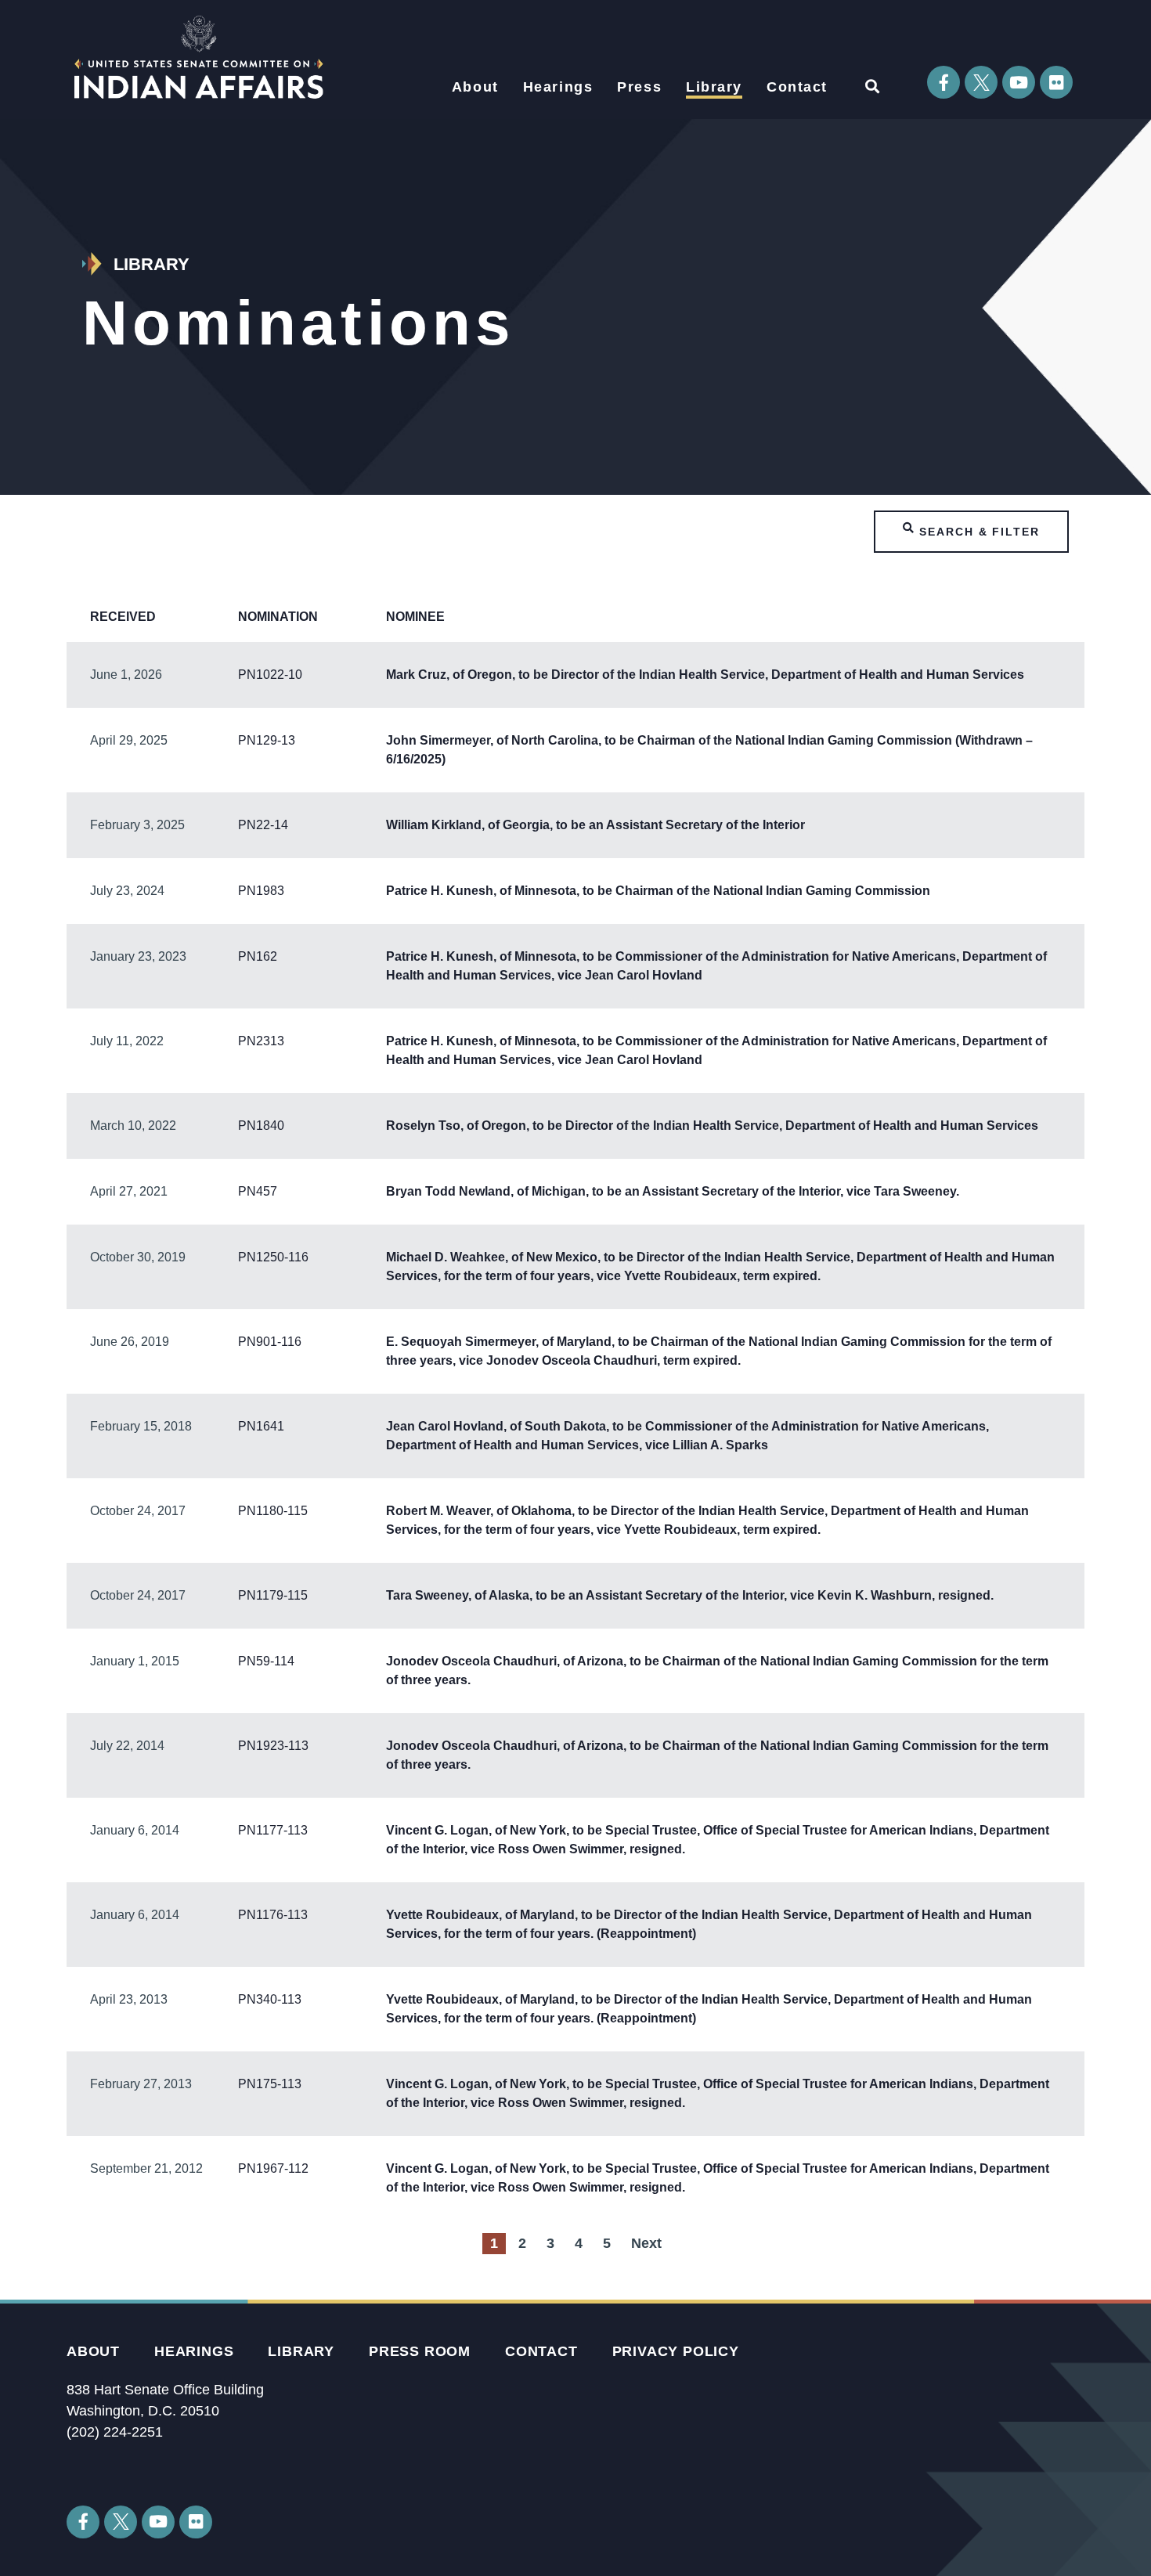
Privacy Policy (676, 2351)
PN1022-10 (270, 675)
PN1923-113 (273, 1746)
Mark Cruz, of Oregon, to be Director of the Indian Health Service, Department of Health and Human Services (705, 675)
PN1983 (261, 891)
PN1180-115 (273, 1511)
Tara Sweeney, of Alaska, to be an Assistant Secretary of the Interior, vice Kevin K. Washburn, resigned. (690, 1595)
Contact (797, 87)
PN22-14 (263, 825)
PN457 (258, 1191)
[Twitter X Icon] (981, 82)
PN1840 (261, 1126)
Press (639, 87)
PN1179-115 (273, 1595)
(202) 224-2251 (115, 2432)
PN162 (258, 956)
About (475, 87)
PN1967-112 (273, 2168)
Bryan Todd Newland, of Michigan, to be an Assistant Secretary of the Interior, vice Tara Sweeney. (673, 1191)
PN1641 (261, 1426)
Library (714, 87)
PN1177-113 (273, 1830)
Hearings (558, 87)
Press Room (420, 2351)
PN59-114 (266, 1661)
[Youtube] (1019, 82)
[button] (872, 86)
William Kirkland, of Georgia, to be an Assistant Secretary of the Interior (595, 825)
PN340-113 (270, 1999)
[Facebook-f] (944, 82)
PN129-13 (267, 740)
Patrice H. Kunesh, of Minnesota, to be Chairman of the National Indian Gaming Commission (658, 891)
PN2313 (261, 1041)
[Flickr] (1056, 82)
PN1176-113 (273, 1915)
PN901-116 (270, 1342)
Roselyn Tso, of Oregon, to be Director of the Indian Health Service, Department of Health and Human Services (712, 1126)
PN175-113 (270, 2084)
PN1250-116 (273, 1257)
